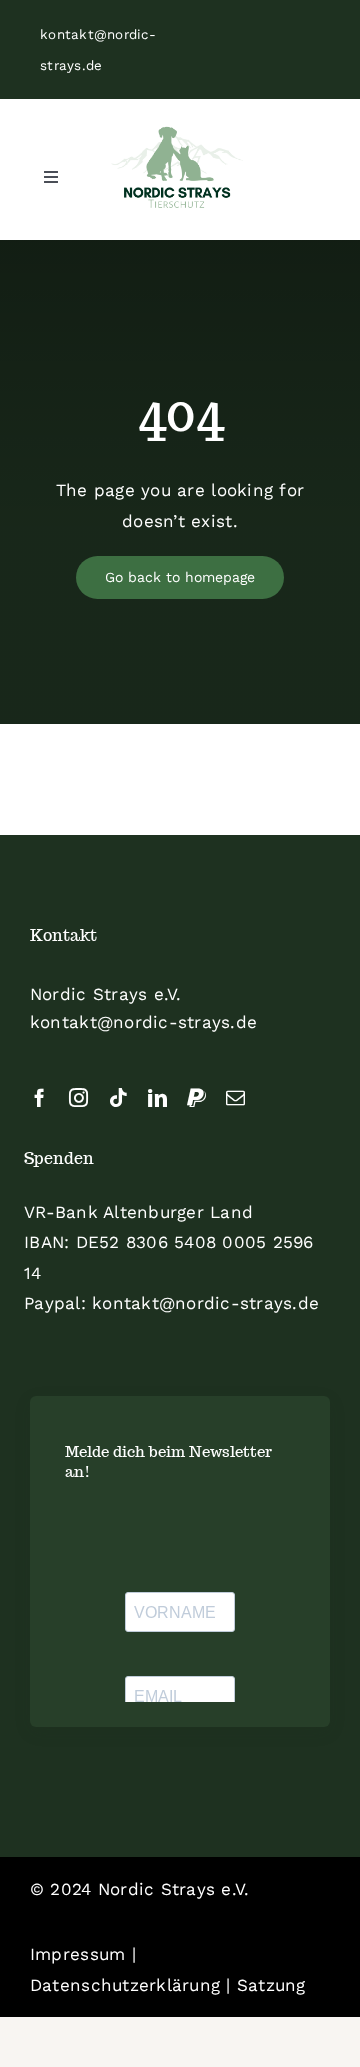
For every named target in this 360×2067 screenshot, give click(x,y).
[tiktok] (118, 1097)
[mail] (235, 1097)
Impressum (77, 1954)
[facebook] (39, 1097)
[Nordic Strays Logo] (177, 169)
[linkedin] (157, 1097)
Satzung (271, 1985)
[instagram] (78, 1097)
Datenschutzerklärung (125, 1985)
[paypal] (196, 1097)
